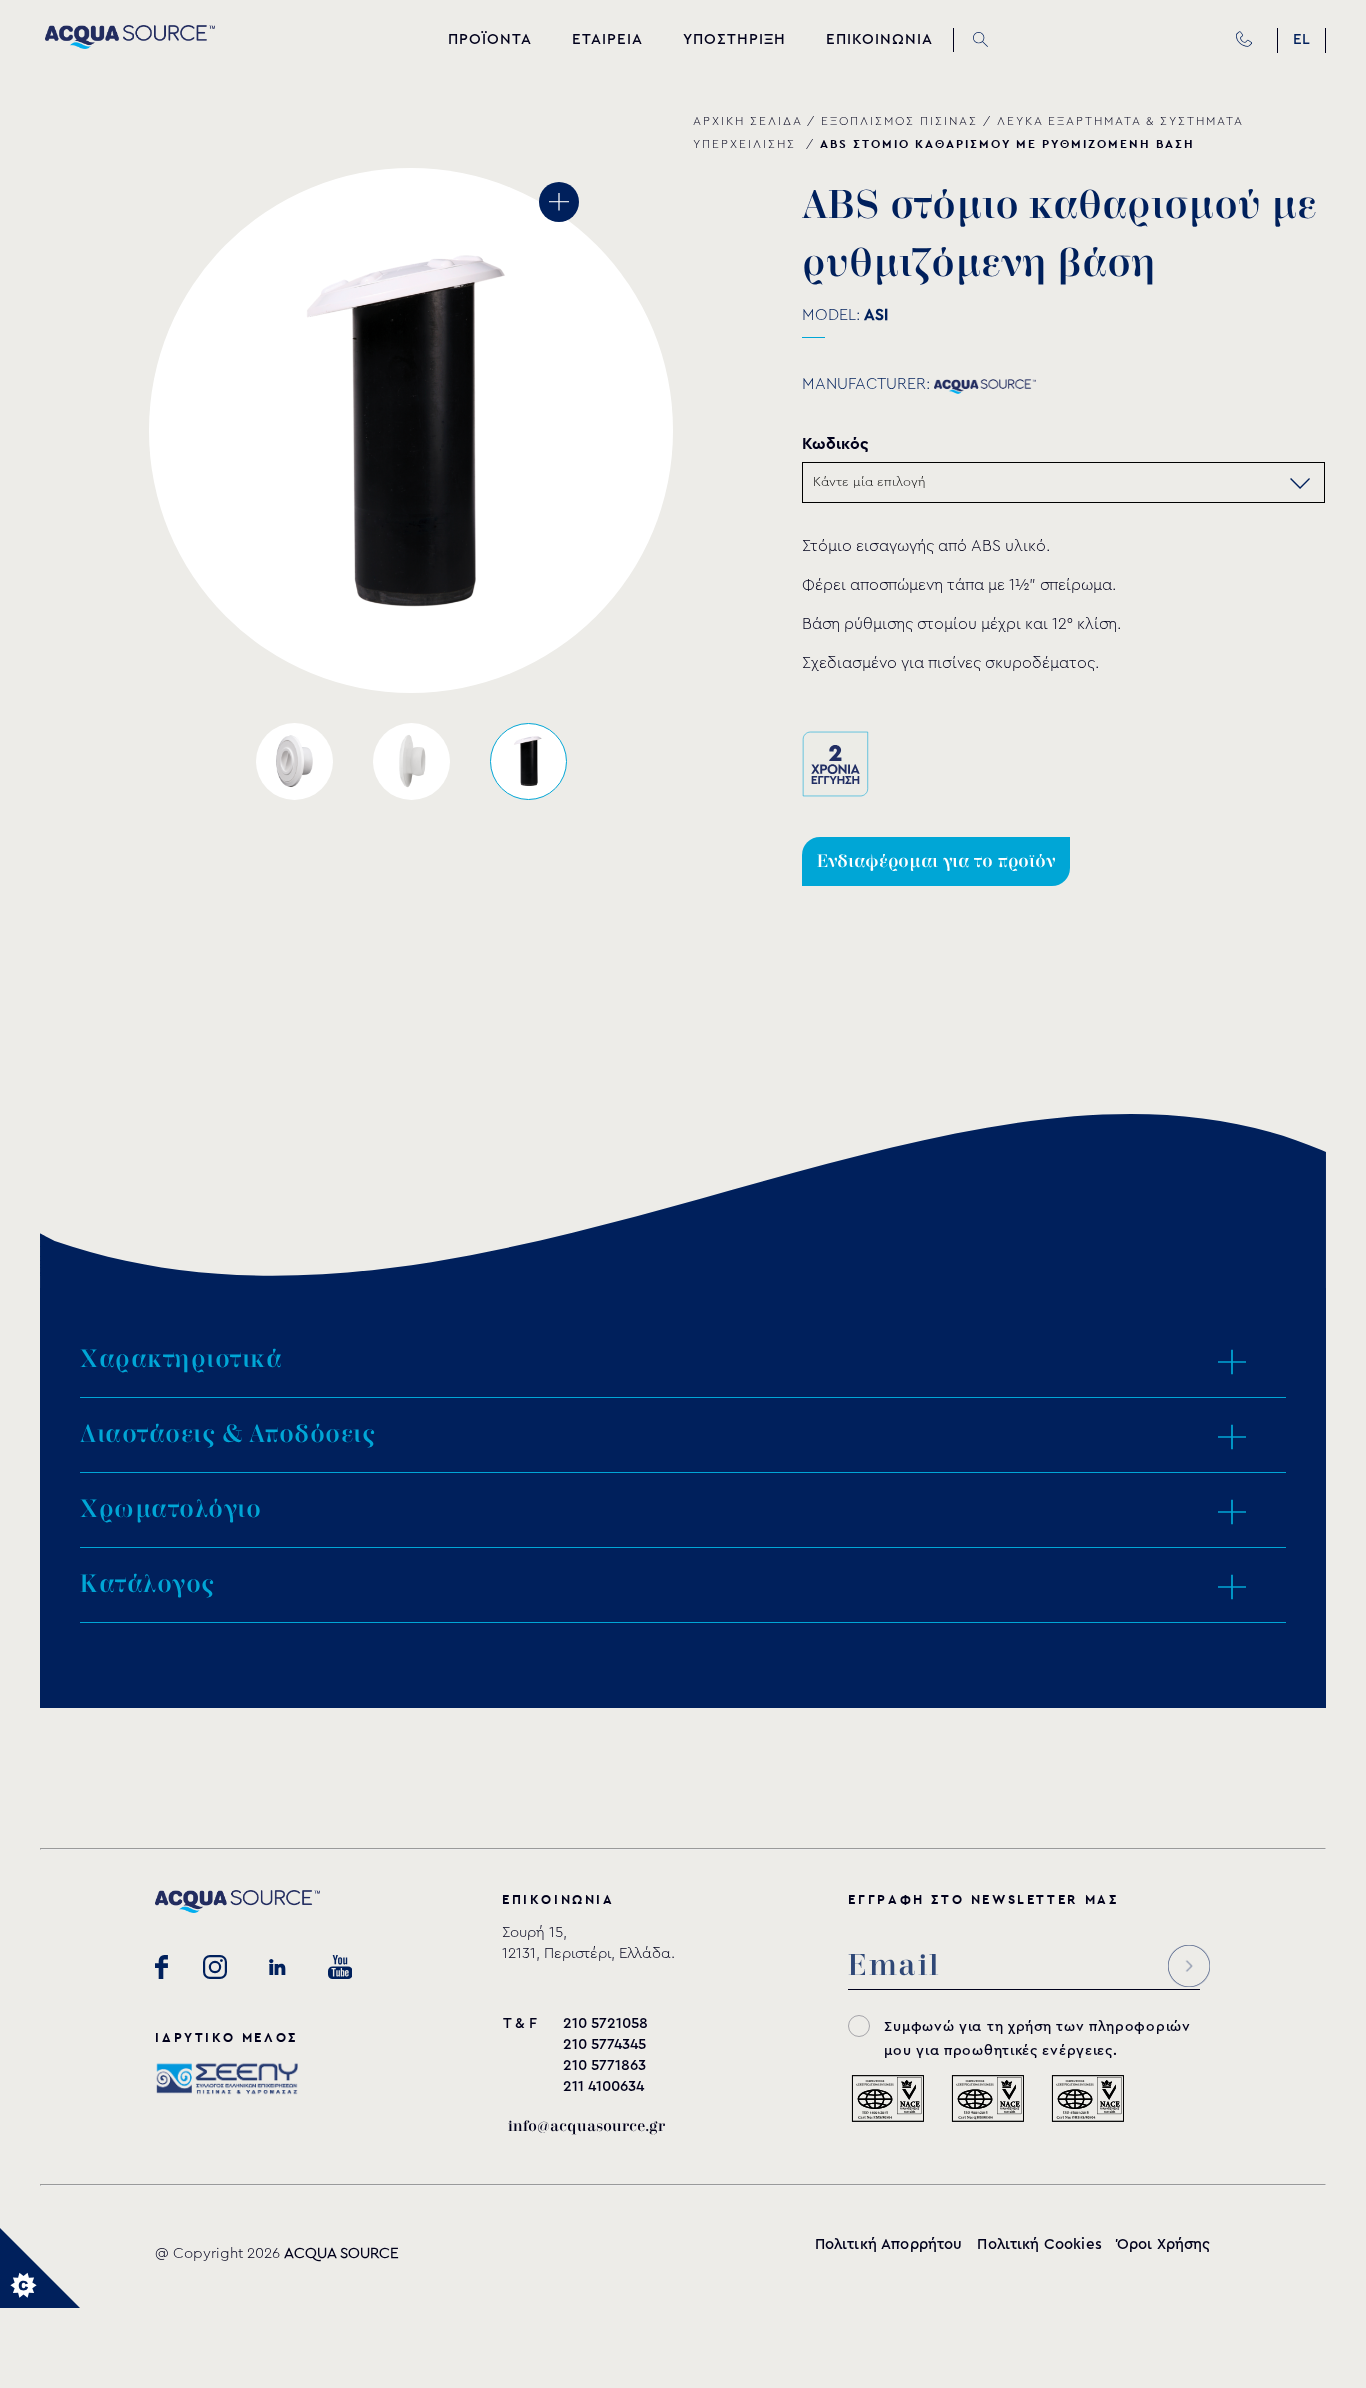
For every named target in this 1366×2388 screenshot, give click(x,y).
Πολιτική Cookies (1039, 2244)
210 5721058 (605, 2023)
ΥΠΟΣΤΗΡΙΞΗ (734, 39)
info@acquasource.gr (586, 2126)
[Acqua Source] (130, 44)
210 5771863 (604, 2065)
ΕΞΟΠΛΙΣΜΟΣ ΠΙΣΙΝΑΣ (899, 121)
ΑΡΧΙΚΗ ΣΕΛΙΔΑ (747, 121)
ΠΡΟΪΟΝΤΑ (490, 39)
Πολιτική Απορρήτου (889, 2244)
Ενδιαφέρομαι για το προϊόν (936, 861)
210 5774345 (604, 2044)
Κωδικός (835, 443)
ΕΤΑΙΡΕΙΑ (607, 39)
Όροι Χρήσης (1164, 2244)
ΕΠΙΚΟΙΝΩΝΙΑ (879, 39)
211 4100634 (603, 2086)
